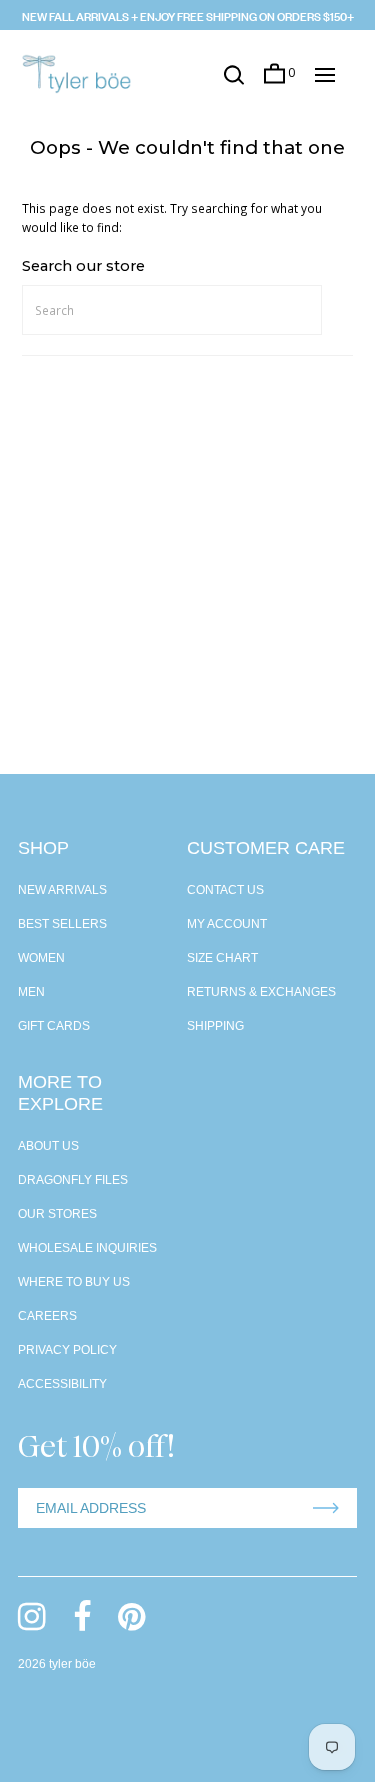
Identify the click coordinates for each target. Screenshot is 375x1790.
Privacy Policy (67, 1350)
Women (41, 958)
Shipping (215, 1026)
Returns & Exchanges (261, 992)
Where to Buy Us (74, 1282)
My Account (227, 924)
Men (31, 992)
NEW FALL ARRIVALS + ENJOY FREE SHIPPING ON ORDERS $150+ (188, 15)
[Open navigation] (325, 75)
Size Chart (222, 958)
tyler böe (72, 1664)
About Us (48, 1146)
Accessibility (62, 1384)
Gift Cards (54, 1026)
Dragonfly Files (73, 1180)
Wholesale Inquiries (87, 1248)
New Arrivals (62, 890)
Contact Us (225, 890)
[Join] (326, 1508)
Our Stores (57, 1214)
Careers (47, 1316)
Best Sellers (62, 924)
